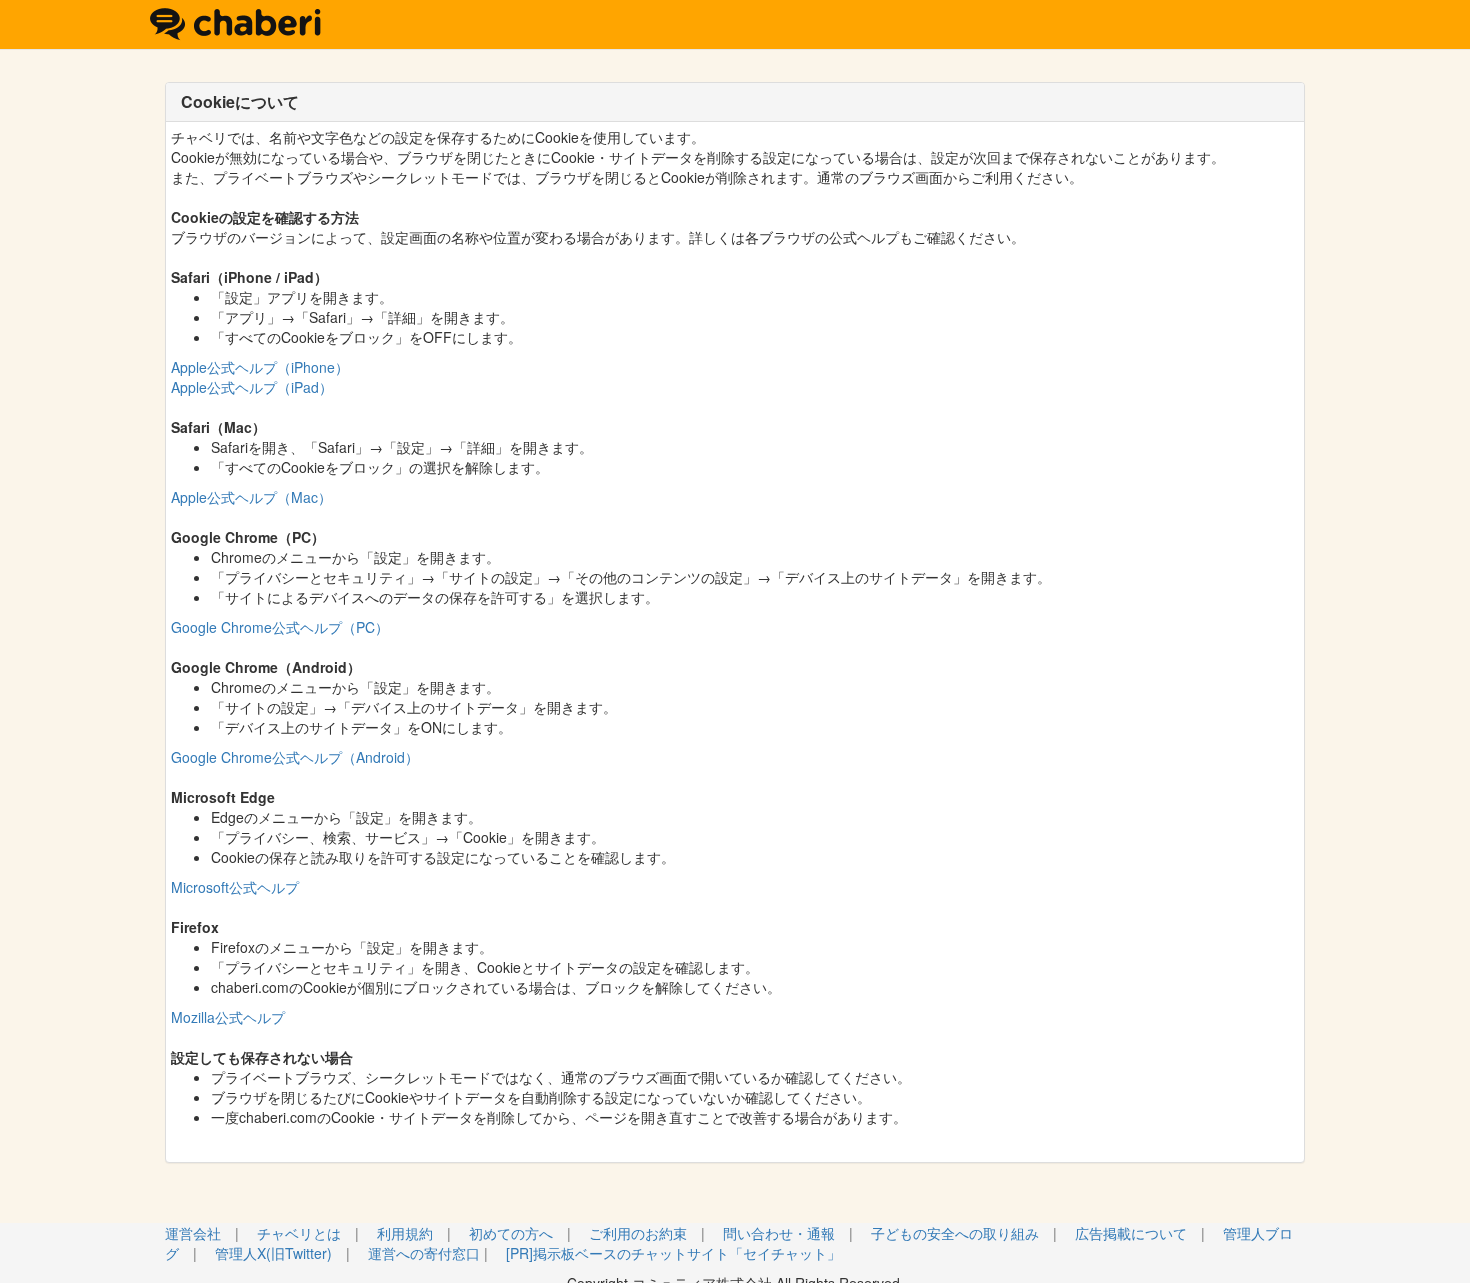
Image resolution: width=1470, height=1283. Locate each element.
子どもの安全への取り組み (955, 1233)
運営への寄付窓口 (424, 1253)
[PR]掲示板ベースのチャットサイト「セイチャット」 (673, 1253)
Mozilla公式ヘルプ (228, 1017)
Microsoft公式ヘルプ (235, 887)
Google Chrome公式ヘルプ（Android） (295, 757)
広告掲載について (1131, 1233)
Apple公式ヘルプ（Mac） (251, 497)
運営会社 (193, 1233)
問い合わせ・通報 (779, 1233)
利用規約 (405, 1233)
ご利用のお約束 (638, 1233)
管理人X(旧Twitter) (273, 1253)
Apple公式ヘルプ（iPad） (252, 387)
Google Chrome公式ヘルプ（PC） (280, 627)
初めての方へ (511, 1233)
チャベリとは (299, 1233)
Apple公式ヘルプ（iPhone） (260, 367)
